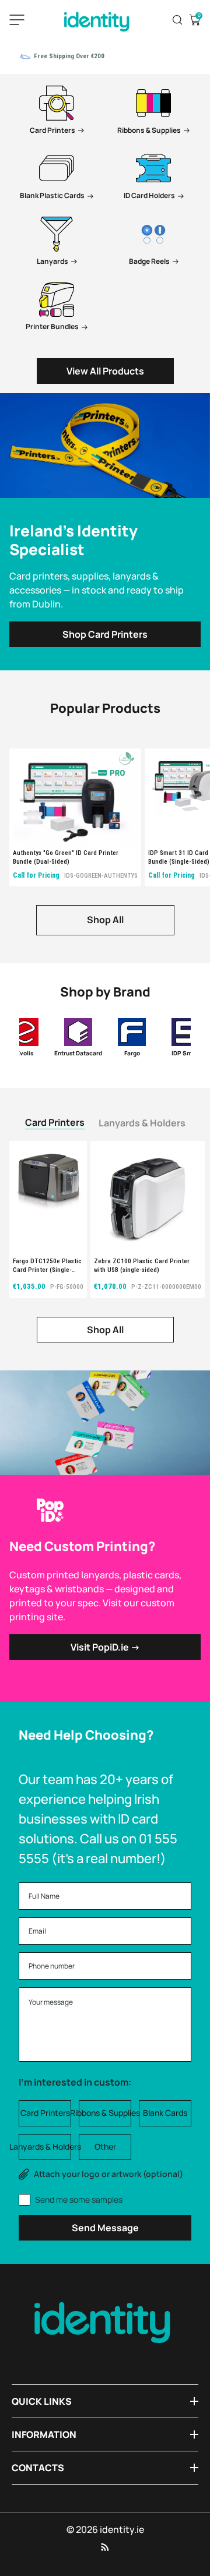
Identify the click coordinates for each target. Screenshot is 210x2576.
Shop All (105, 920)
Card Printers (55, 1122)
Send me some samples (79, 2199)
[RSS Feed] (105, 2547)
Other (105, 2146)
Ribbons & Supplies (105, 2113)
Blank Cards (165, 2113)
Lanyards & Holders (142, 1123)
